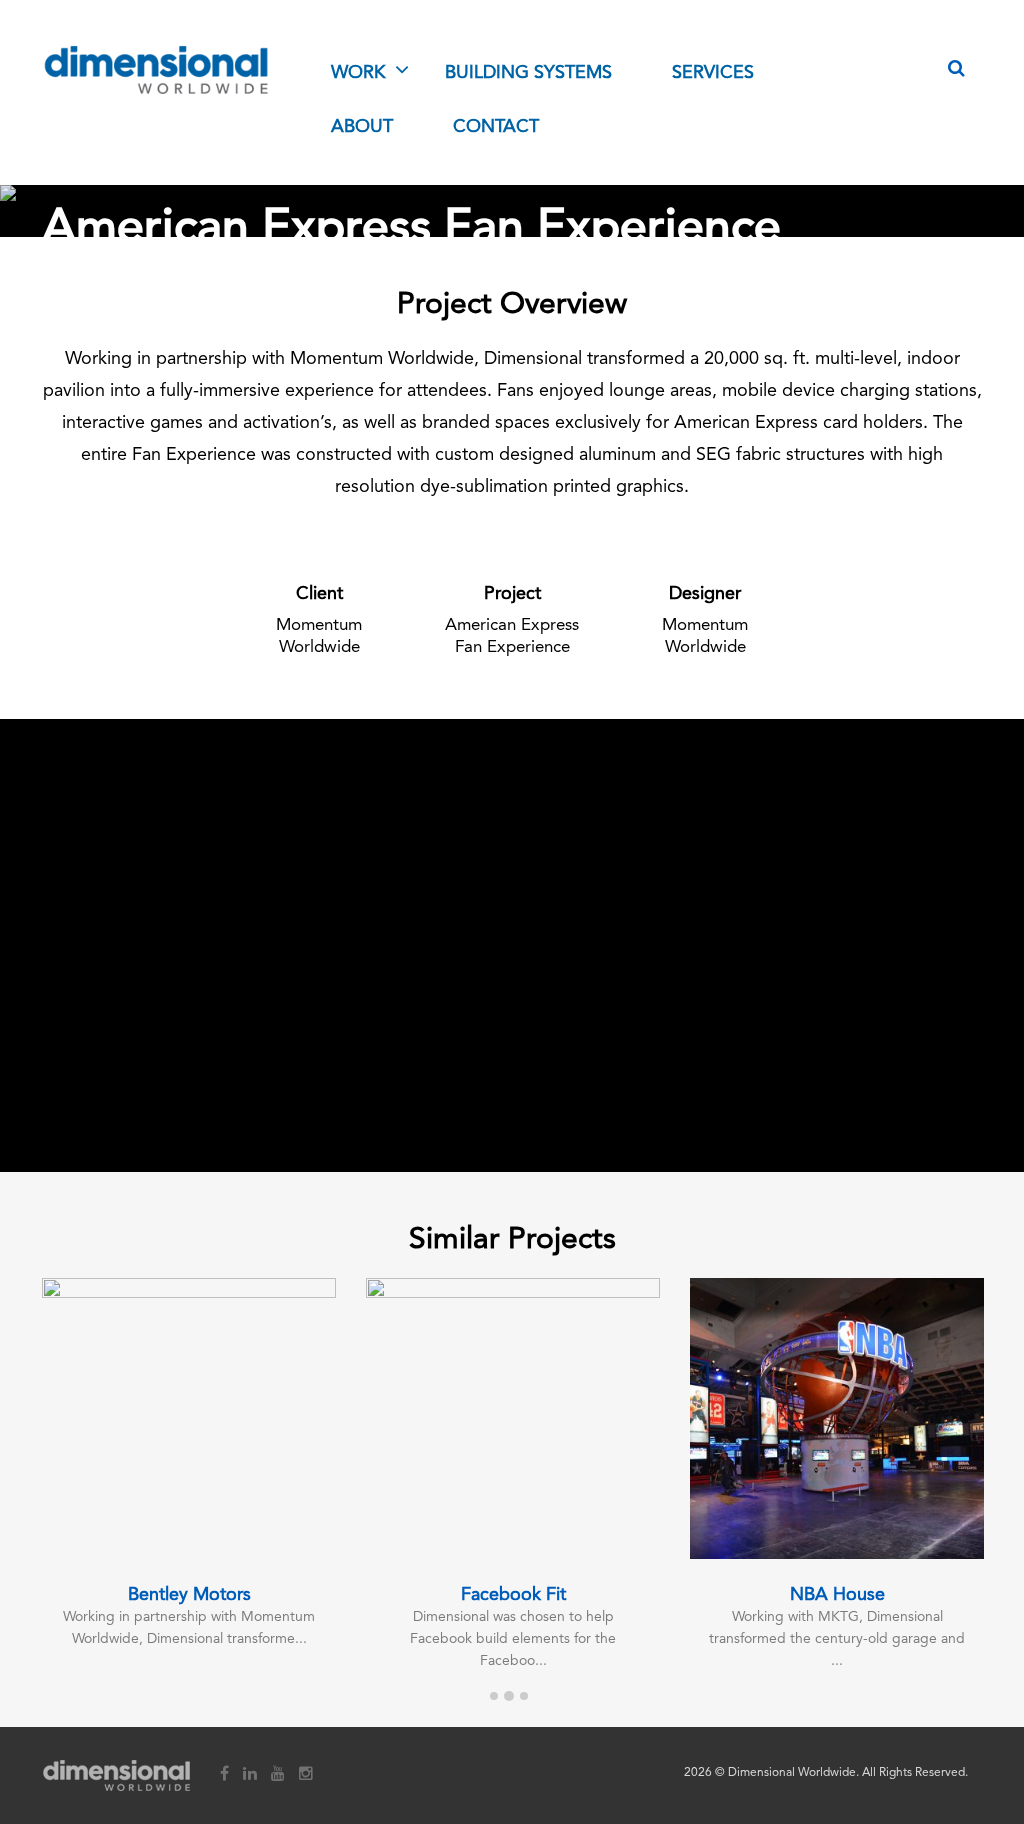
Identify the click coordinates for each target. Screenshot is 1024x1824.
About (362, 127)
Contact (496, 127)
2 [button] (509, 1699)
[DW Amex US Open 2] (384, 875)
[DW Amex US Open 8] (896, 1070)
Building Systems (528, 73)
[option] (189, 1476)
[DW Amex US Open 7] (640, 1070)
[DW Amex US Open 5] (128, 1070)
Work (358, 73)
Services (713, 73)
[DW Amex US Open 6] (384, 1070)
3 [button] (524, 1699)
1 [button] (494, 1699)
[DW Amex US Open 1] (128, 875)
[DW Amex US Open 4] (896, 875)
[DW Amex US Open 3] (640, 875)
